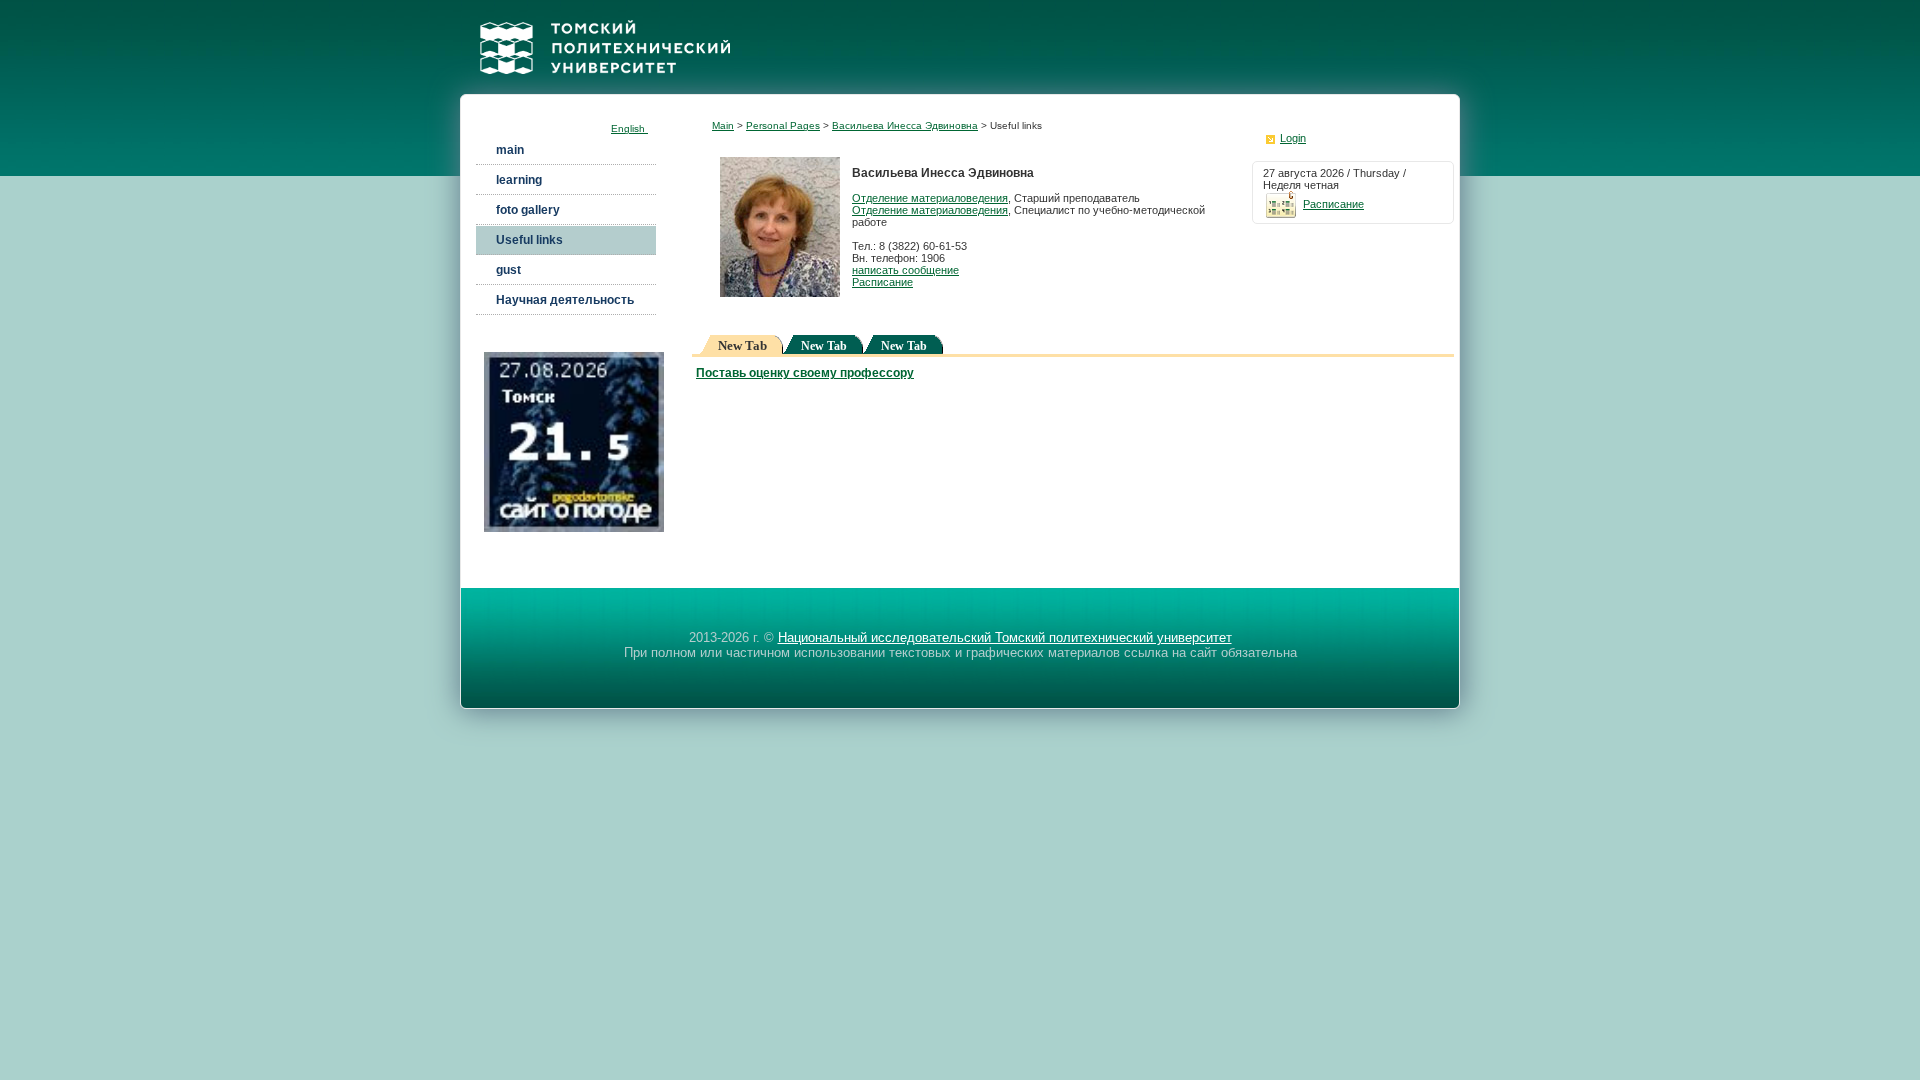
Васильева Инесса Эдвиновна (905, 125)
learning (519, 180)
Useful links (529, 240)
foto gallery (528, 210)
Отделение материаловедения (930, 198)
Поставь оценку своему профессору (805, 373)
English (629, 128)
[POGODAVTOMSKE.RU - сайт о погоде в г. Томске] (574, 528)
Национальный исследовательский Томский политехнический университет (1005, 637)
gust (508, 270)
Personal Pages (783, 125)
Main (723, 125)
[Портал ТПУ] (605, 88)
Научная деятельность (565, 300)
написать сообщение (905, 270)
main (510, 150)
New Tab (824, 346)
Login (1293, 138)
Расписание (882, 282)
